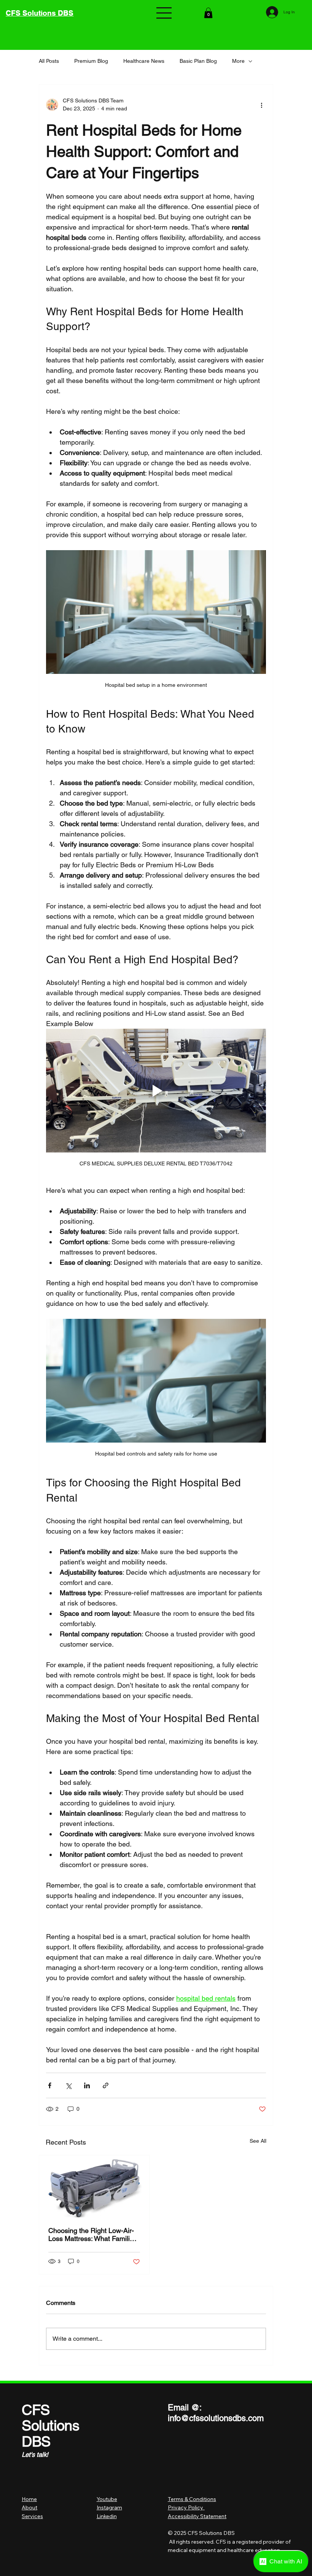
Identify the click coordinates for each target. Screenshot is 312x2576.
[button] (208, 13)
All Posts (49, 61)
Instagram (109, 2507)
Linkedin (107, 2516)
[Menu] (164, 13)
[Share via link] (106, 2085)
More (238, 61)
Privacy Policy (186, 2507)
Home (29, 2499)
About (29, 2507)
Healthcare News (144, 61)
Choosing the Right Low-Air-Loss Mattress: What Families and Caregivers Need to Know (94, 2234)
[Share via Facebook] (50, 2085)
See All (258, 2141)
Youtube (107, 2499)
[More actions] (261, 105)
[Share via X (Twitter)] (68, 2085)
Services (32, 2516)
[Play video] (156, 1091)
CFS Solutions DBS (40, 13)
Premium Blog (91, 61)
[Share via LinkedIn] (87, 2085)
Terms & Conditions (192, 2499)
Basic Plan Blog (198, 61)
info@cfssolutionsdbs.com (216, 2418)
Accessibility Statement (197, 2516)
